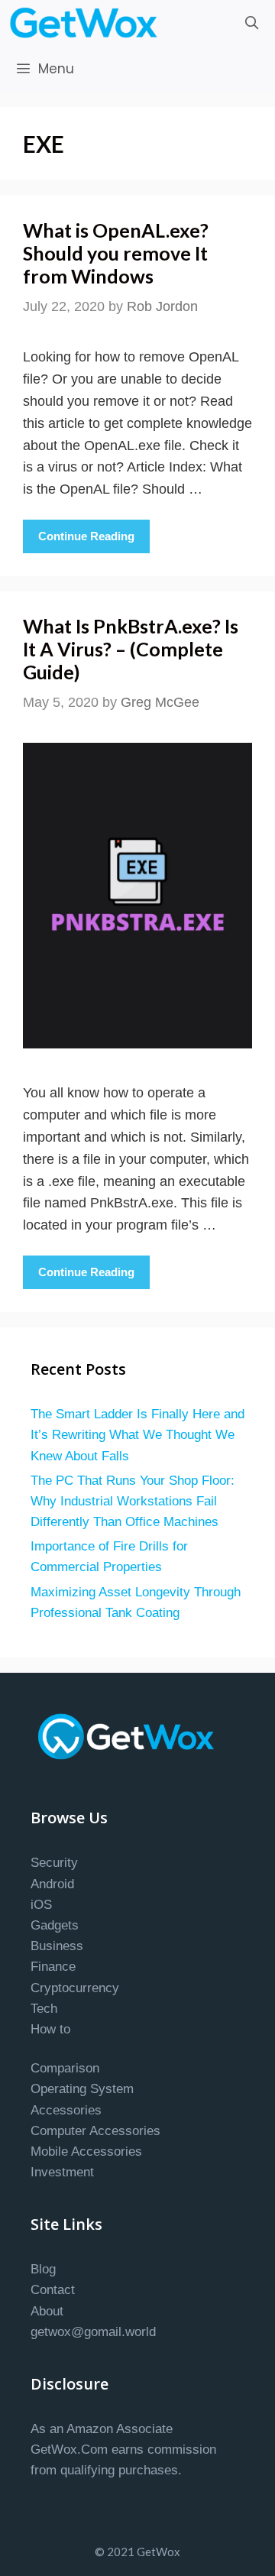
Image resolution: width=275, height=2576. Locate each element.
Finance (53, 1967)
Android (52, 1884)
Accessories (66, 2110)
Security (54, 1863)
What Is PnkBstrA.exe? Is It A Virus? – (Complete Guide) (131, 649)
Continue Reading (86, 536)
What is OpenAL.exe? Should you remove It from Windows (116, 253)
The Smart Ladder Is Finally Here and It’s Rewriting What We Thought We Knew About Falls (137, 1435)
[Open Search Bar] (251, 23)
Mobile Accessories (86, 2152)
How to (50, 2029)
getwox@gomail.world (93, 2332)
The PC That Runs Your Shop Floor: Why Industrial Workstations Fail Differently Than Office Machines (133, 1501)
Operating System (82, 2089)
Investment (62, 2172)
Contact (53, 2290)
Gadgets (55, 1925)
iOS (41, 1905)
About (47, 2311)
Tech (44, 2009)
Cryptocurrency (75, 1988)
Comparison (65, 2068)
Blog (43, 2269)
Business (57, 1946)
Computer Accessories (95, 2131)
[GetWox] (87, 23)
